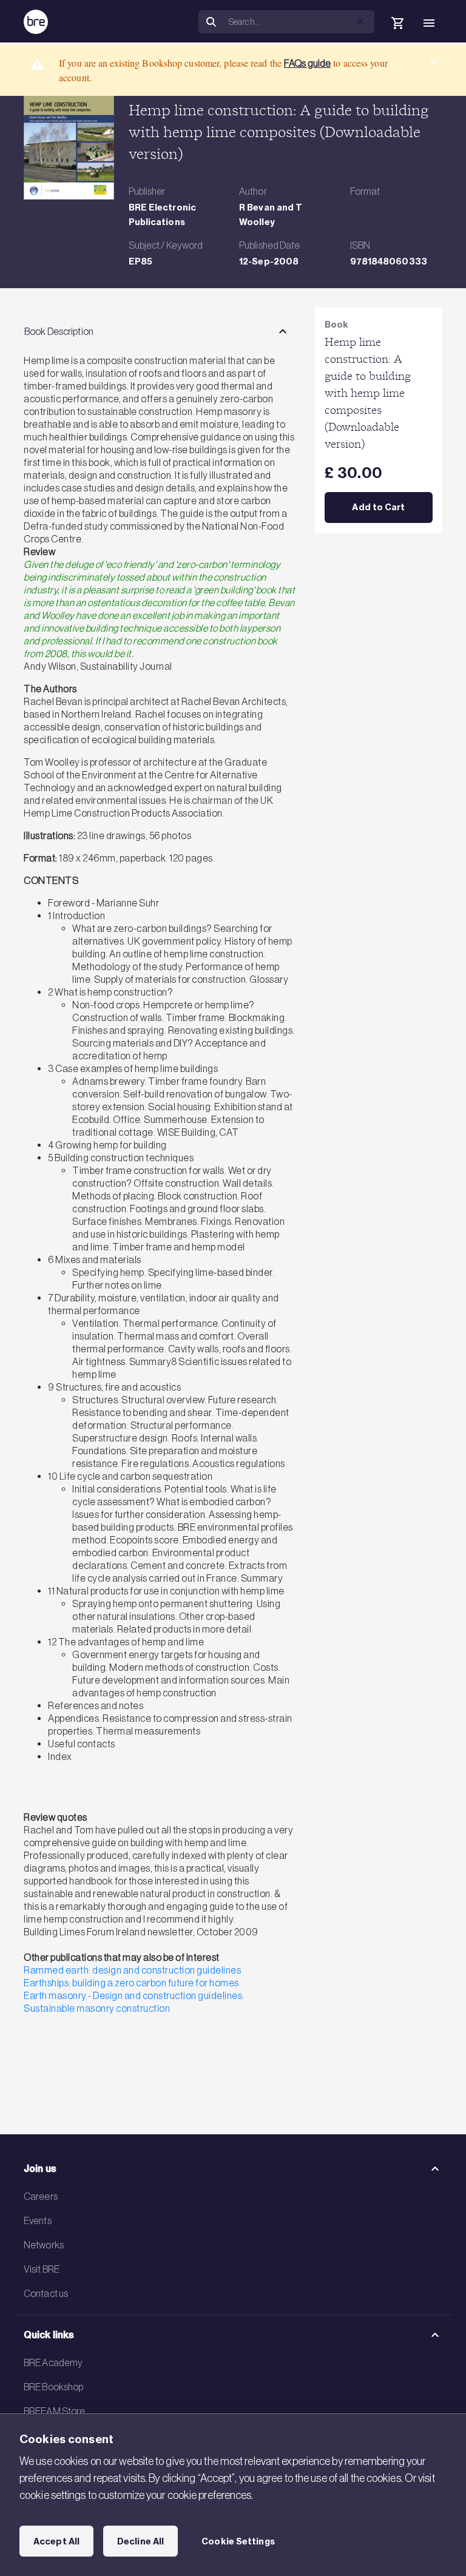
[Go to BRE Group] (36, 22)
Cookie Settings (238, 2541)
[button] (360, 21)
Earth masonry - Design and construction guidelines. (134, 1995)
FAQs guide (307, 63)
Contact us (46, 2293)
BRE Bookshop (53, 2387)
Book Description (59, 331)
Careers (41, 2196)
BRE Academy (53, 2362)
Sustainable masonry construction (97, 2008)
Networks (44, 2245)
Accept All (56, 2541)
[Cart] (397, 23)
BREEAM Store (54, 2411)
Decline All (140, 2541)
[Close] (433, 62)
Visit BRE (42, 2269)
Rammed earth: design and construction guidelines (132, 1970)
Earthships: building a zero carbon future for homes (131, 1983)
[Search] (211, 22)
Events (38, 2220)
